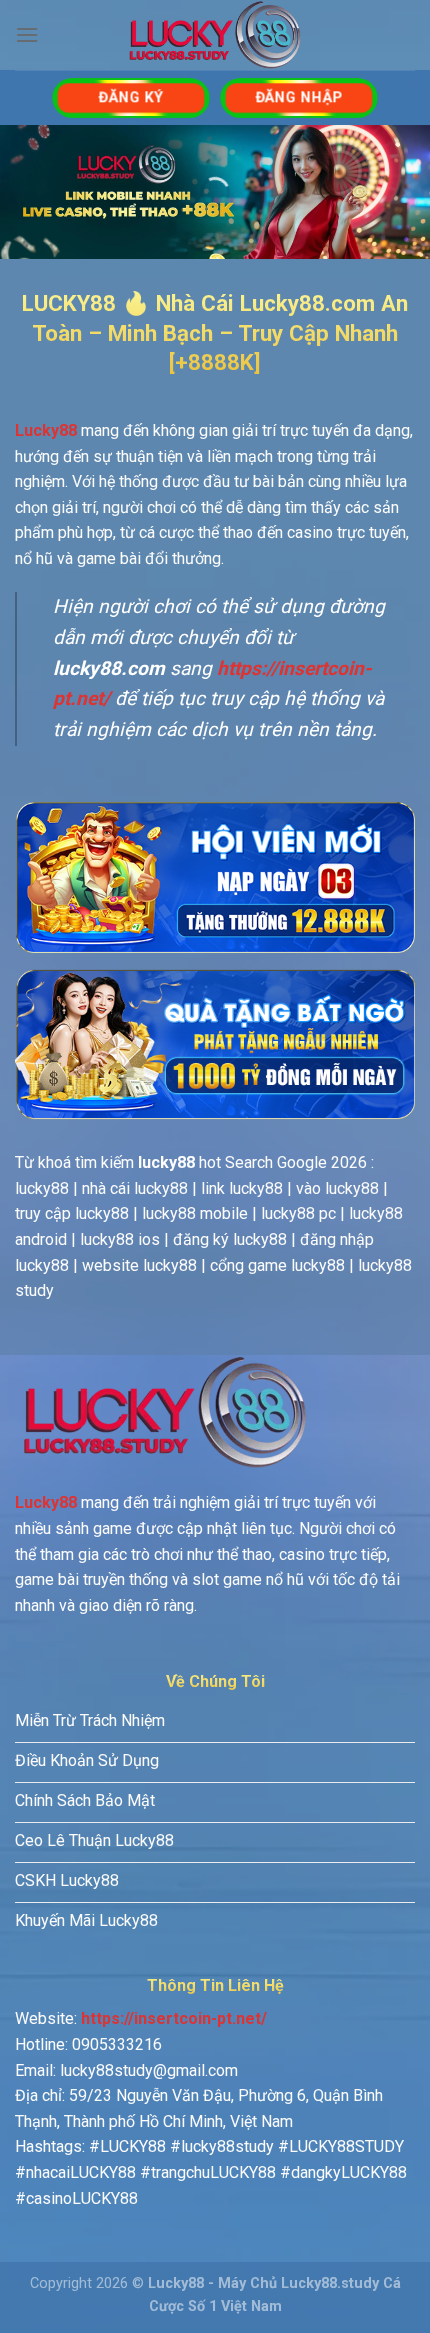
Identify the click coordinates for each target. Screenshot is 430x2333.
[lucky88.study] (215, 35)
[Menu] (27, 34)
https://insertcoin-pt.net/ (174, 2018)
